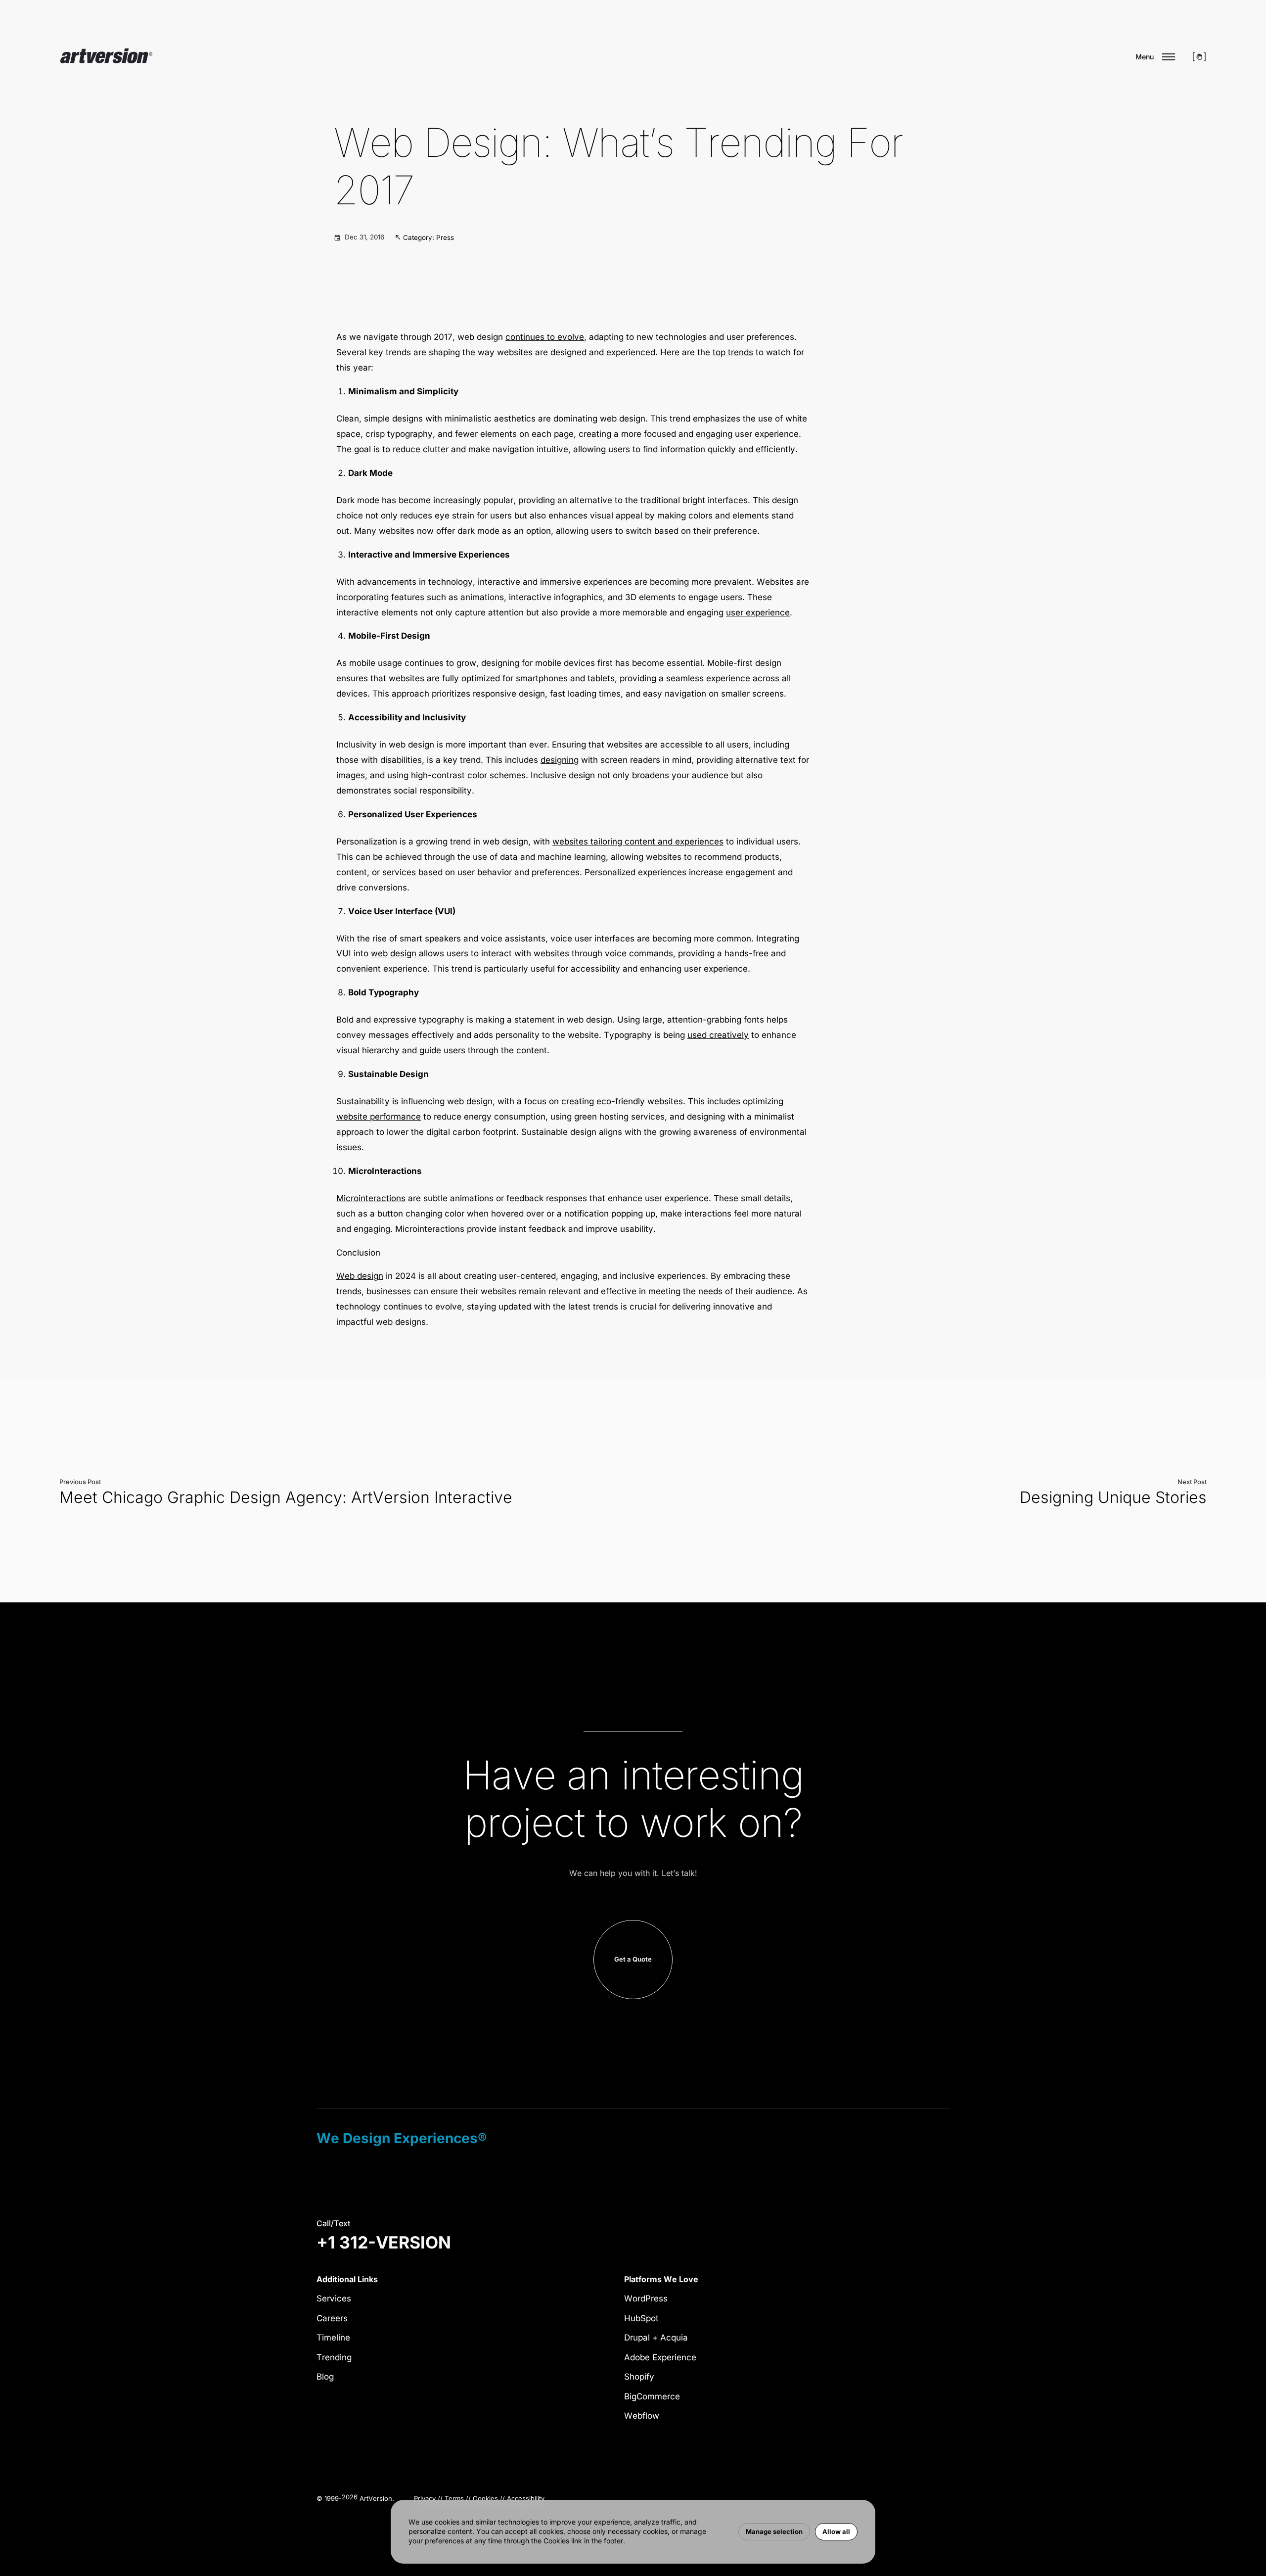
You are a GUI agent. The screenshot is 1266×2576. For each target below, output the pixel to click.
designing (560, 760)
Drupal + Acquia (656, 2338)
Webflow (642, 2416)
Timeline (333, 2338)
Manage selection (774, 2531)
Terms (454, 2498)
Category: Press (429, 237)
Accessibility (526, 2498)
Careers (332, 2318)
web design (394, 953)
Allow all (836, 2531)
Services (334, 2298)
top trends (733, 352)
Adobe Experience (660, 2357)
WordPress (646, 2298)
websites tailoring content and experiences (638, 842)
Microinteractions (371, 1198)
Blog (325, 2377)
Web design (360, 1276)
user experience (758, 612)
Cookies (485, 2498)
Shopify (639, 2377)
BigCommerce (652, 2396)
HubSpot (641, 2318)
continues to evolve (545, 337)
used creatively (718, 1035)
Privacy (425, 2498)
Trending (334, 2357)
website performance (379, 1117)
